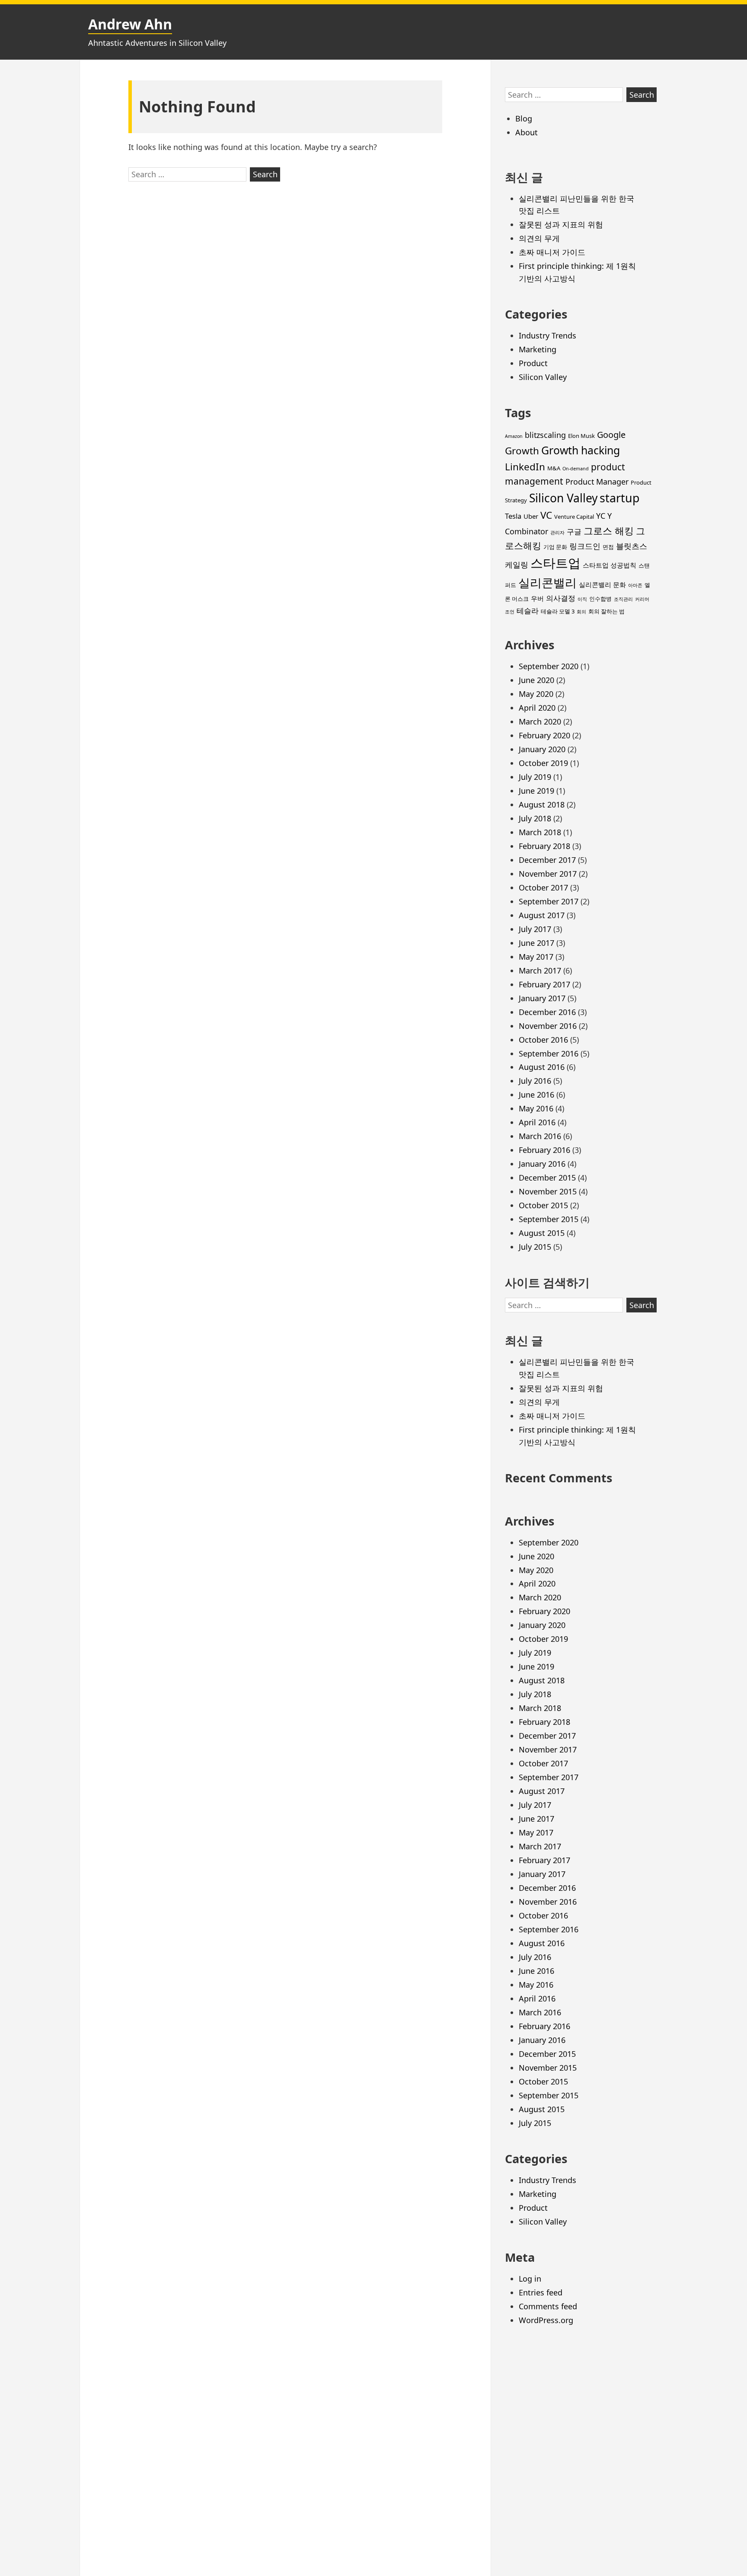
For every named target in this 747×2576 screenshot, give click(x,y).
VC (546, 515)
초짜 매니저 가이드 (552, 252)
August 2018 (542, 804)
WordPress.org (546, 2320)
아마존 (635, 585)
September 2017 (549, 901)
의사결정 (561, 598)
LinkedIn (525, 467)
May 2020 (536, 694)
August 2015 (542, 1233)
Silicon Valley (543, 377)
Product (533, 363)
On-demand (576, 469)
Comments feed (548, 2306)
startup (619, 498)
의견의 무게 (539, 238)
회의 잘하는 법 (607, 611)
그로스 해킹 (609, 531)
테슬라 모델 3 (558, 611)
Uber (531, 516)
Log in (530, 2279)
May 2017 (536, 957)
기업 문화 (555, 547)
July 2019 (535, 777)
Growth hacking (581, 450)
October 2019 (543, 763)
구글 (574, 531)
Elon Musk (581, 436)
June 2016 (536, 1095)
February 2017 (544, 984)
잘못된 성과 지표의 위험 (561, 224)
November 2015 (548, 1191)
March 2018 (540, 832)
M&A (554, 468)
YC (601, 516)
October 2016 (543, 1040)
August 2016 (542, 1067)
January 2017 (542, 998)
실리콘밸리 (547, 583)
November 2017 (548, 874)
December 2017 (547, 860)
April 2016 (537, 1122)
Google (611, 435)
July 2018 (535, 818)
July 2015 (535, 1247)
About (527, 132)
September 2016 (549, 1053)
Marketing (538, 349)
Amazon (514, 436)
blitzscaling (545, 435)
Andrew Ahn (130, 24)
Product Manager (597, 482)
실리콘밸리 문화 (602, 584)
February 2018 (544, 846)
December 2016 (547, 1012)
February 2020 (544, 735)
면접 (608, 547)
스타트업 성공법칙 (610, 565)
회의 (581, 612)
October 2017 (543, 887)
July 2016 (535, 1081)
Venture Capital (574, 517)
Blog (524, 118)
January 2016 (542, 1164)
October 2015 (543, 1205)
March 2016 (540, 1136)
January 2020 (542, 749)
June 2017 (536, 943)
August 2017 (542, 915)
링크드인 (585, 546)
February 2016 (544, 1150)
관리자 (557, 533)
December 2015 (547, 1178)
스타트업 (555, 563)
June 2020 (536, 680)
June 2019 (536, 791)
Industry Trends (547, 335)
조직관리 (623, 599)
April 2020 (537, 708)
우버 (537, 598)
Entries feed (541, 2292)
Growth (522, 451)
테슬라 (528, 611)
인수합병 (600, 599)
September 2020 (549, 666)
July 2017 (535, 929)
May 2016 (536, 1108)
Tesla (513, 516)
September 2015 (549, 1219)
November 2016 (548, 1026)
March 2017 (540, 970)
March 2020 (540, 721)
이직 (582, 599)
